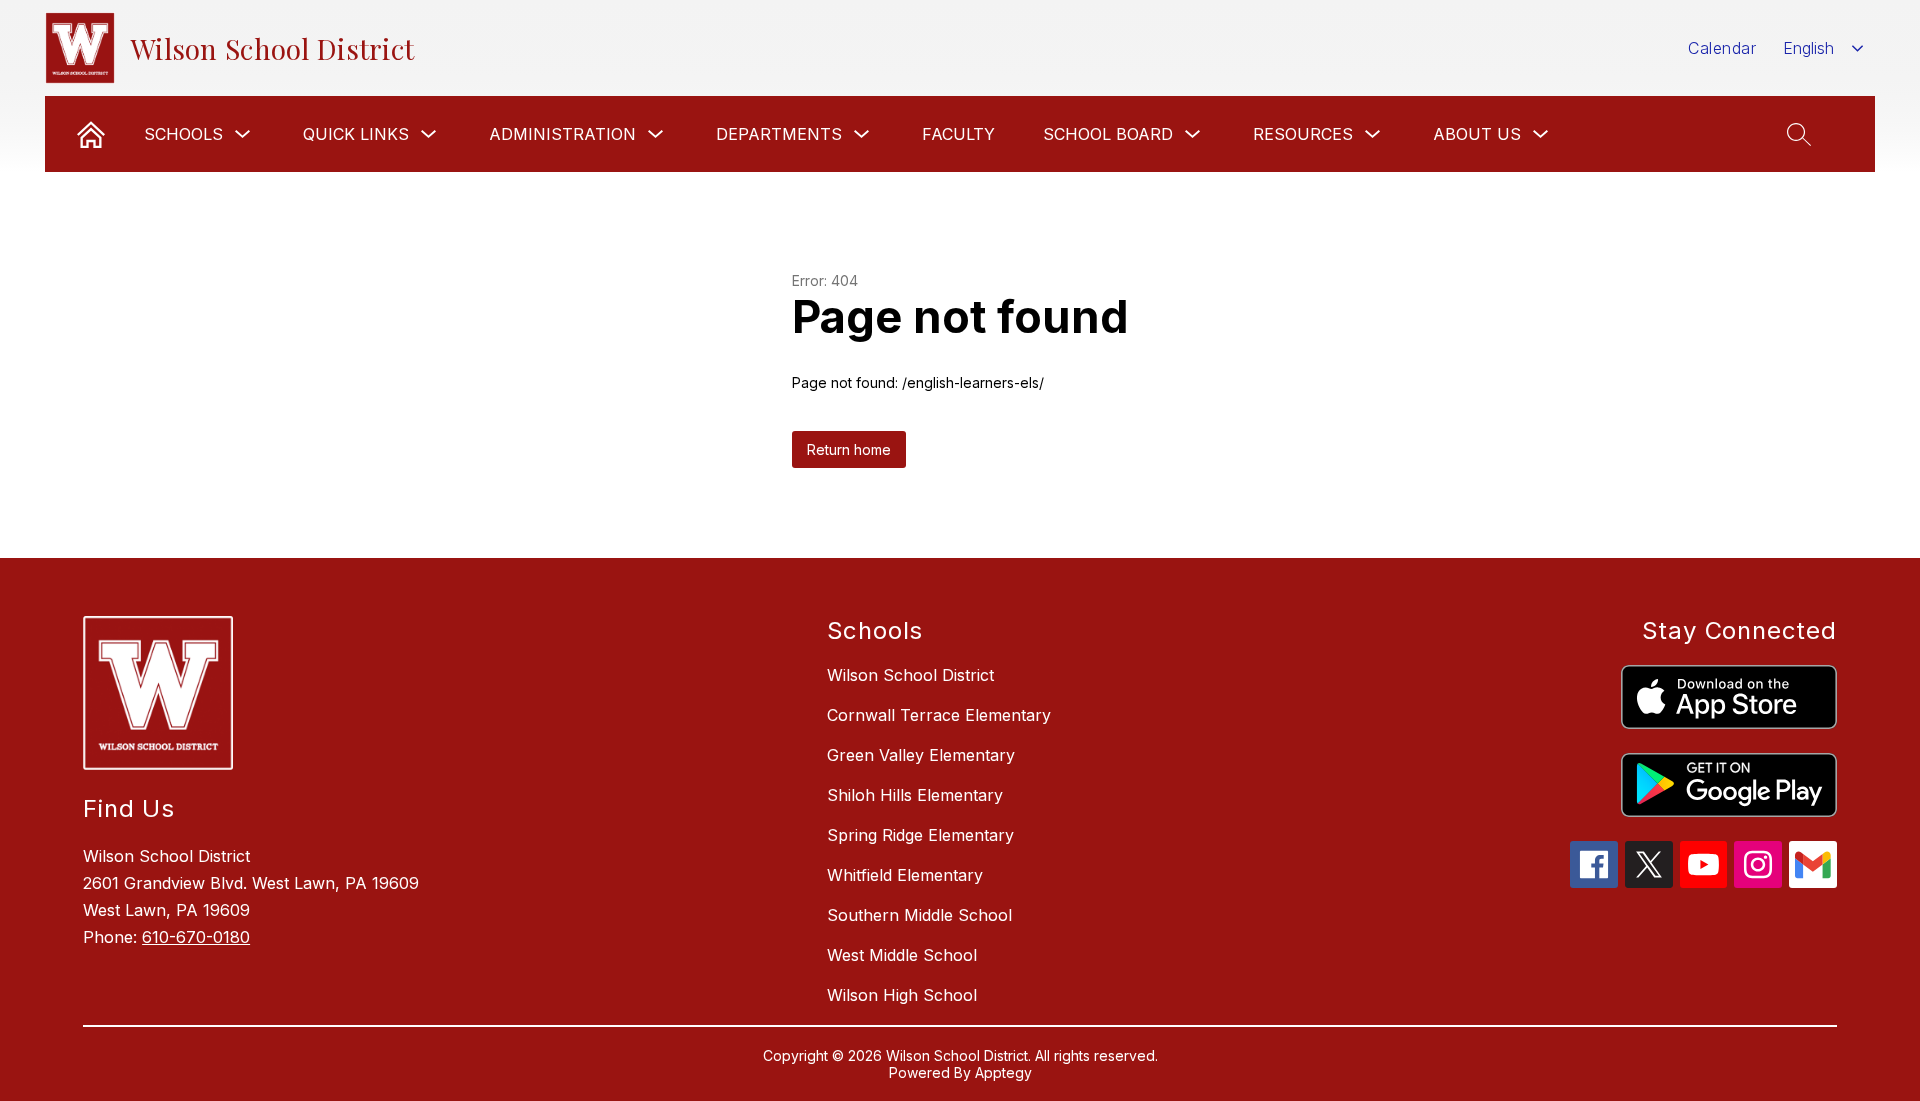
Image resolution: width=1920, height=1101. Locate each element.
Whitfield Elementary (905, 875)
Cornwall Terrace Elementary (939, 715)
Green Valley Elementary (921, 755)
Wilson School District (910, 675)
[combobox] (1823, 48)
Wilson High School (902, 995)
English (1808, 48)
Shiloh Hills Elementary (915, 795)
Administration (562, 134)
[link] (91, 134)
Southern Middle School (919, 915)
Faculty (958, 134)
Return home (849, 449)
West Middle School (902, 955)
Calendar (1722, 48)
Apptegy (1003, 1072)
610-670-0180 (196, 937)
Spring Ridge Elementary (920, 835)
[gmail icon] (1813, 882)
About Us (1477, 134)
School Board (1108, 134)
